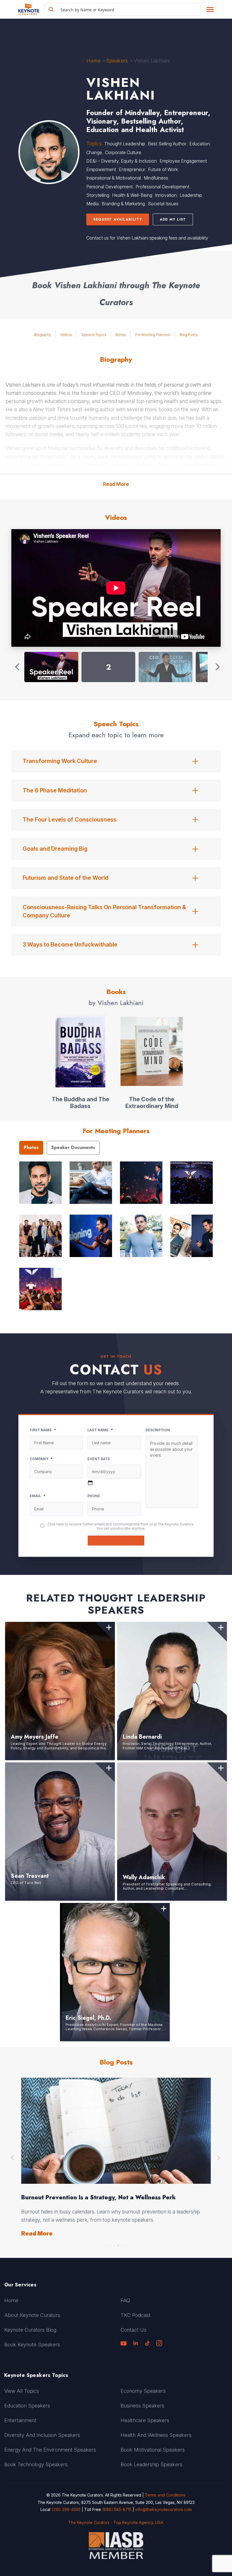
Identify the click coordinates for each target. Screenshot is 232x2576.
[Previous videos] (18, 667)
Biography (43, 335)
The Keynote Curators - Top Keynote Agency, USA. (116, 2522)
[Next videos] (217, 667)
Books (121, 335)
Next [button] (219, 2158)
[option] (116, 2158)
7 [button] (126, 2244)
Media (93, 204)
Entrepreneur (132, 169)
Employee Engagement (183, 161)
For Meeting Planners (153, 335)
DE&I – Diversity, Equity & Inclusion (122, 161)
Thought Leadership (125, 144)
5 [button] (118, 2244)
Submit (116, 1541)
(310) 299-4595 (66, 2509)
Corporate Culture (123, 152)
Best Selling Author (167, 144)
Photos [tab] (31, 1147)
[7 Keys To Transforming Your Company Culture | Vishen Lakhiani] (166, 667)
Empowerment (101, 169)
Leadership (191, 195)
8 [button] (130, 2244)
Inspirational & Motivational (114, 178)
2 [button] (106, 2244)
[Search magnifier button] (51, 9)
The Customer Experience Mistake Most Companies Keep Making (115, 2197)
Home (93, 61)
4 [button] (114, 2244)
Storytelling (98, 195)
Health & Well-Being (132, 195)
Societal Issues (163, 204)
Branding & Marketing (123, 204)
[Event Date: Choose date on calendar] (90, 1483)
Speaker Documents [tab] (73, 1147)
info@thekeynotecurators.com (164, 2509)
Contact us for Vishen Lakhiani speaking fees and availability (147, 238)
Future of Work (163, 169)
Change (94, 152)
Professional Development (162, 187)
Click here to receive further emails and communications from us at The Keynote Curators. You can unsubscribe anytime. (121, 1526)
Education (200, 144)
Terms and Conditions (165, 2495)
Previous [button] (13, 2158)
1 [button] (102, 2244)
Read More (116, 484)
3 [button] (110, 2244)
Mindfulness (156, 178)
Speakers (117, 61)
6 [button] (122, 2244)
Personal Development (109, 187)
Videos (66, 335)
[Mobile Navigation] (210, 9)
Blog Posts (189, 335)
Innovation (166, 195)
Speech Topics (94, 335)
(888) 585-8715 (117, 2509)
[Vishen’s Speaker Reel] (51, 667)
